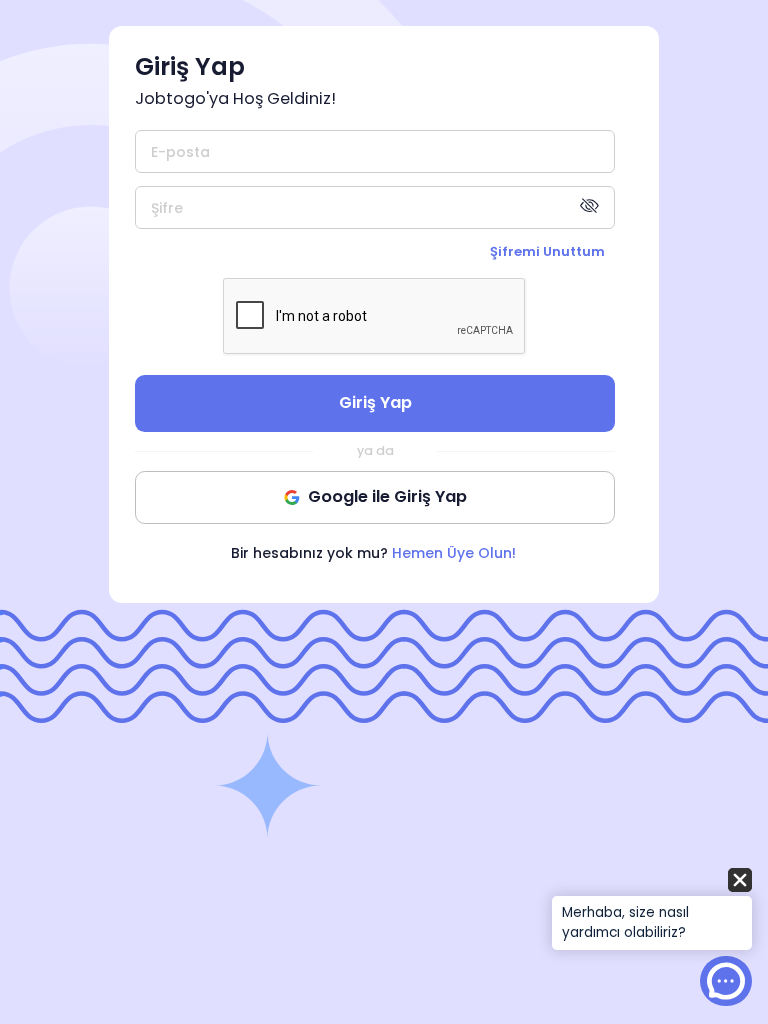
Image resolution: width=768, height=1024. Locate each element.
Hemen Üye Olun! (454, 553)
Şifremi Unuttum (547, 251)
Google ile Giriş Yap (387, 496)
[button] (652, 910)
